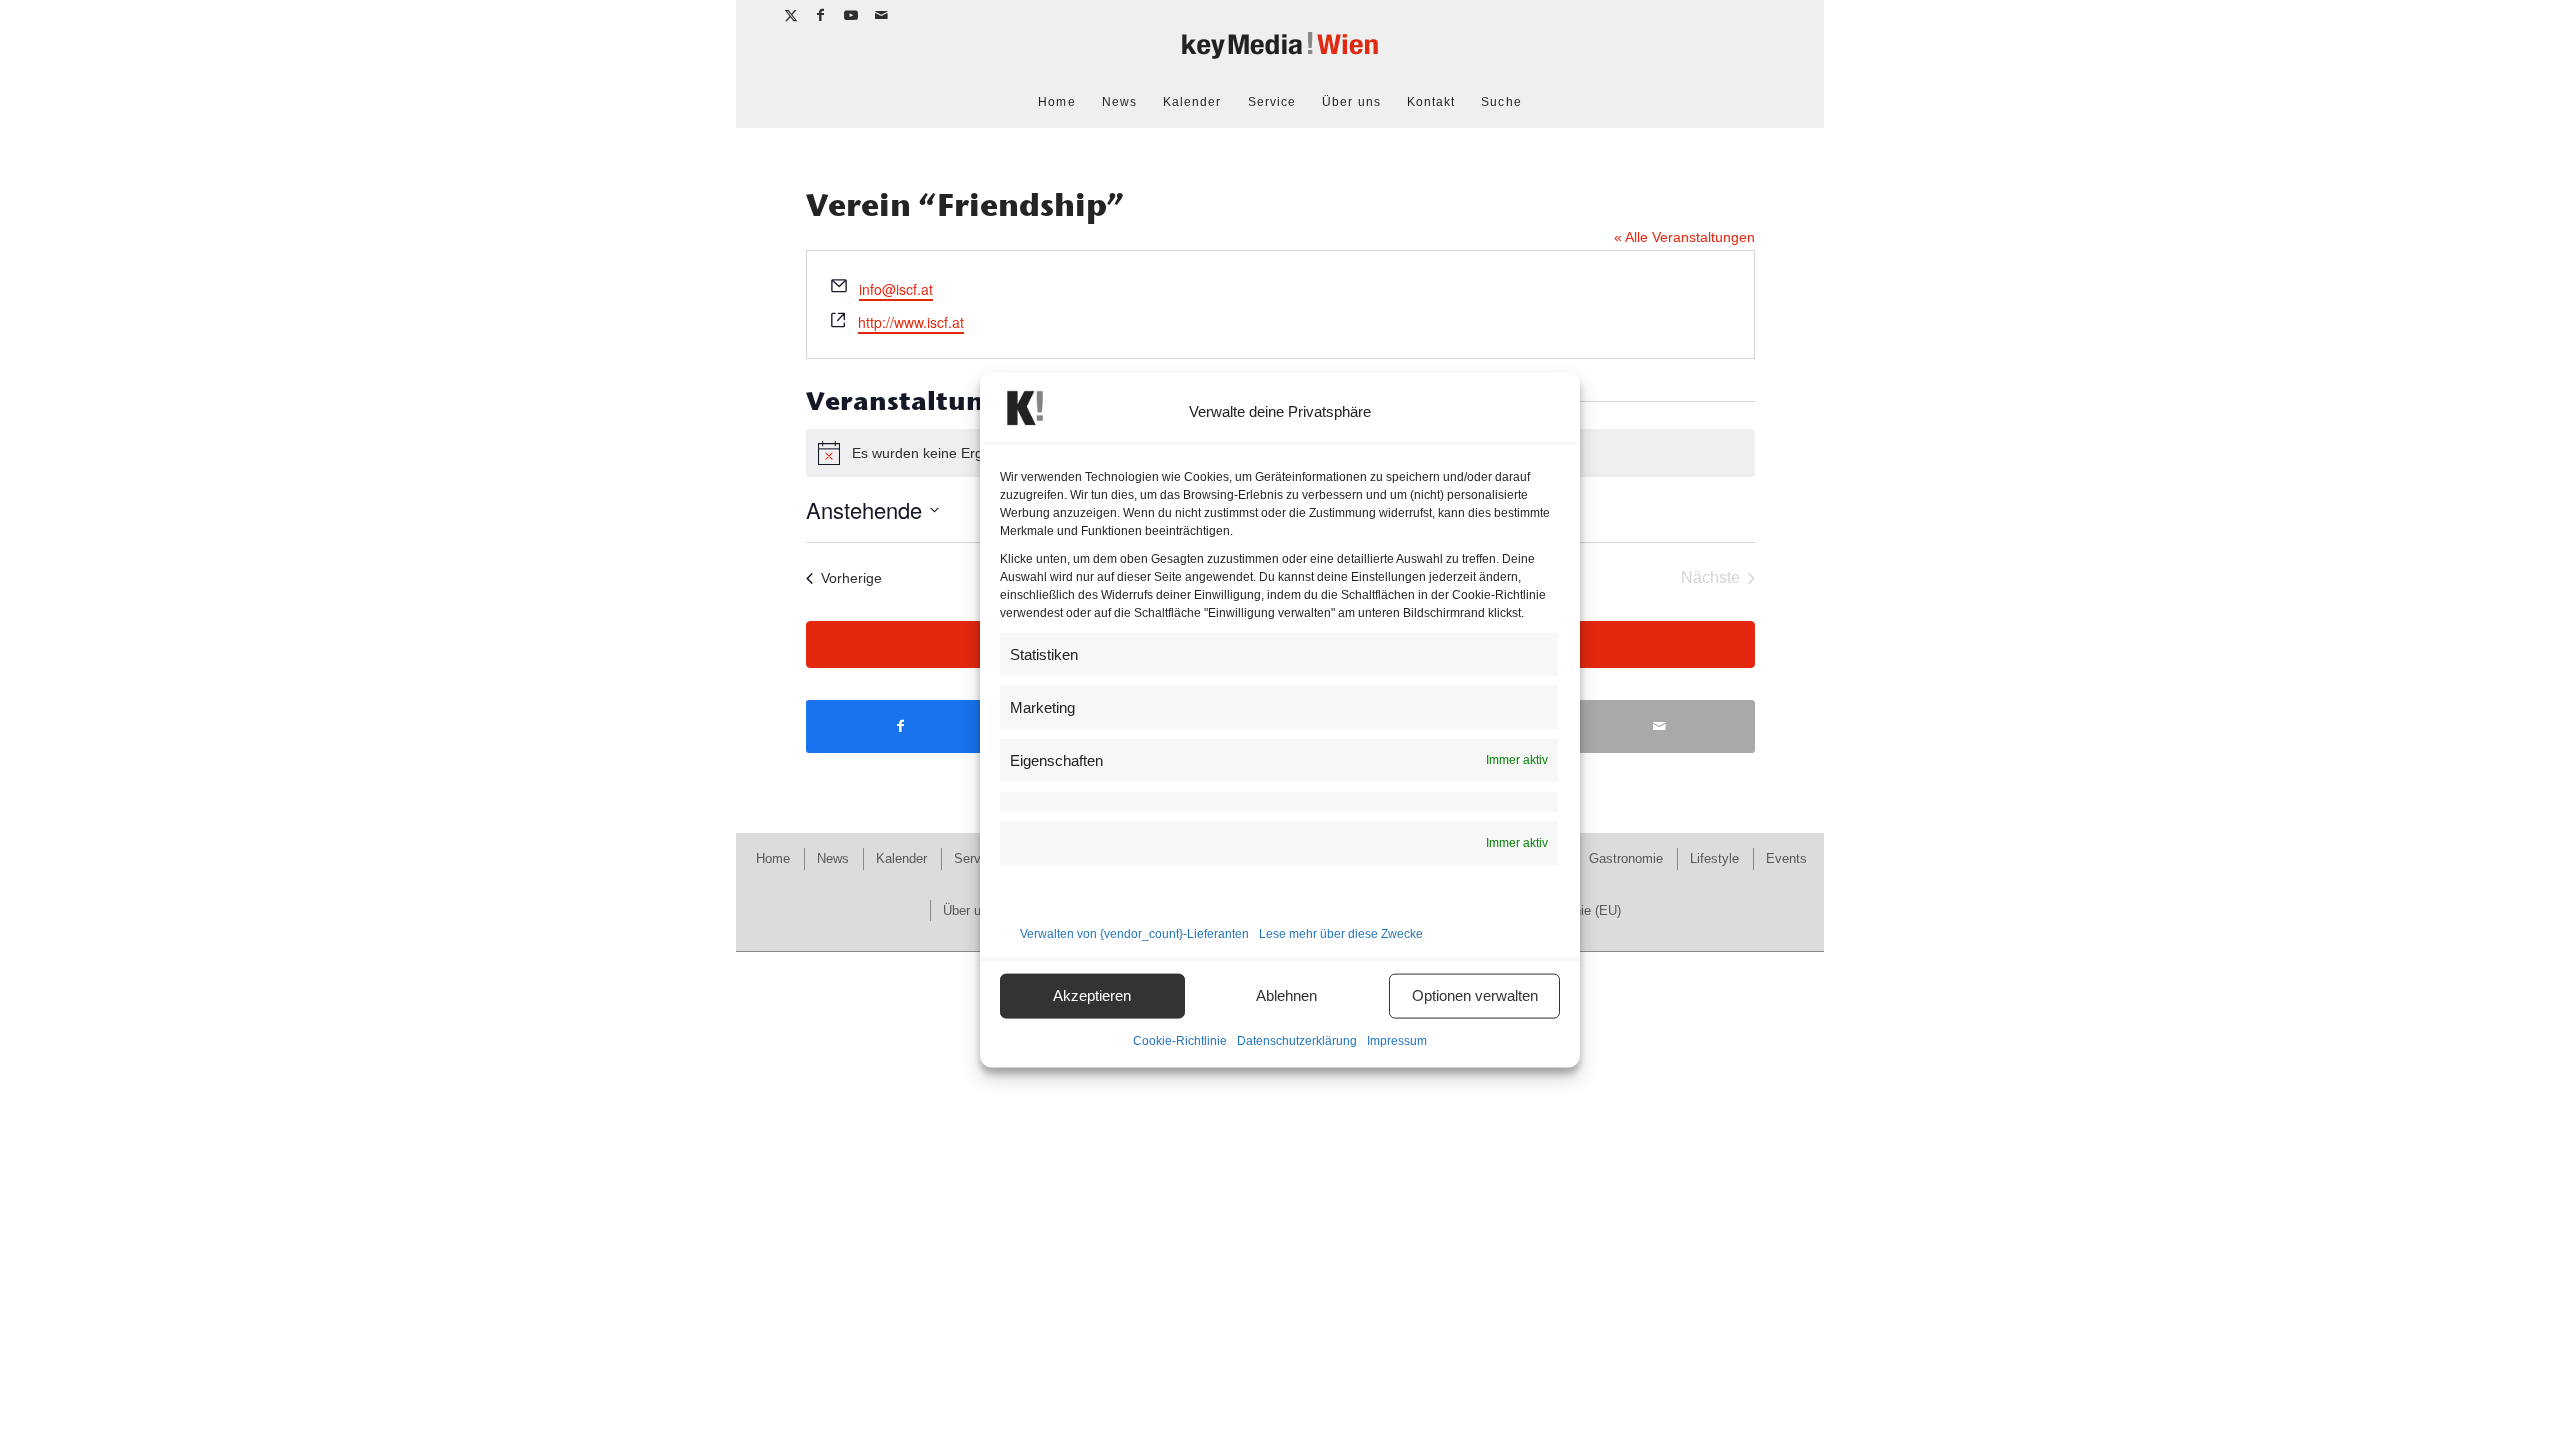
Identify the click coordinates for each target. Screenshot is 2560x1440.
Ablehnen (1286, 995)
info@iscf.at (896, 289)
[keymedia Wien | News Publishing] (1280, 53)
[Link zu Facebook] (821, 15)
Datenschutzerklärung (1297, 1040)
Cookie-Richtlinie (1180, 1040)
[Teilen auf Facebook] (901, 726)
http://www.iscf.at (911, 322)
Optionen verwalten (1475, 995)
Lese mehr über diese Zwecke (1341, 933)
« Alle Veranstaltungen (1684, 237)
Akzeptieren (1092, 995)
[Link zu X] (791, 15)
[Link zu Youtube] (851, 15)
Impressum (1397, 1040)
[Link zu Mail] (882, 15)
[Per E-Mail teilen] (1660, 726)
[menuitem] (1056, 102)
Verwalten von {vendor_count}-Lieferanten (1134, 933)
